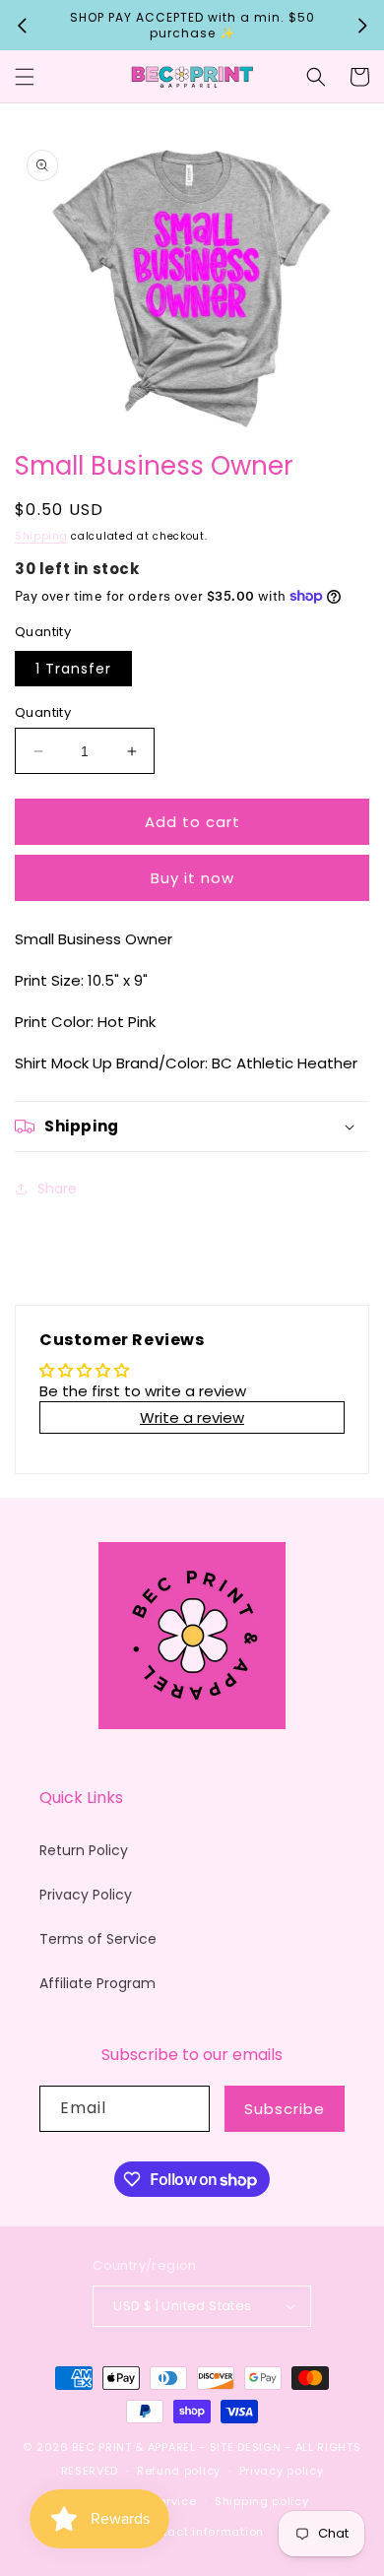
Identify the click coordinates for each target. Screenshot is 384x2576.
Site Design (246, 2447)
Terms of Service (98, 1939)
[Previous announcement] (22, 26)
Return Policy (84, 1850)
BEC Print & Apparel (133, 2447)
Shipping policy (262, 2501)
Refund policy (179, 2471)
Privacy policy (282, 2471)
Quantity (43, 712)
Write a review (192, 1417)
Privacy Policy (86, 1895)
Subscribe (285, 2109)
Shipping (41, 536)
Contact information (201, 2532)
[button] (25, 77)
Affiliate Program (97, 1983)
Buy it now (192, 878)
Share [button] (57, 1189)
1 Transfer (73, 669)
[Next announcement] (362, 26)
